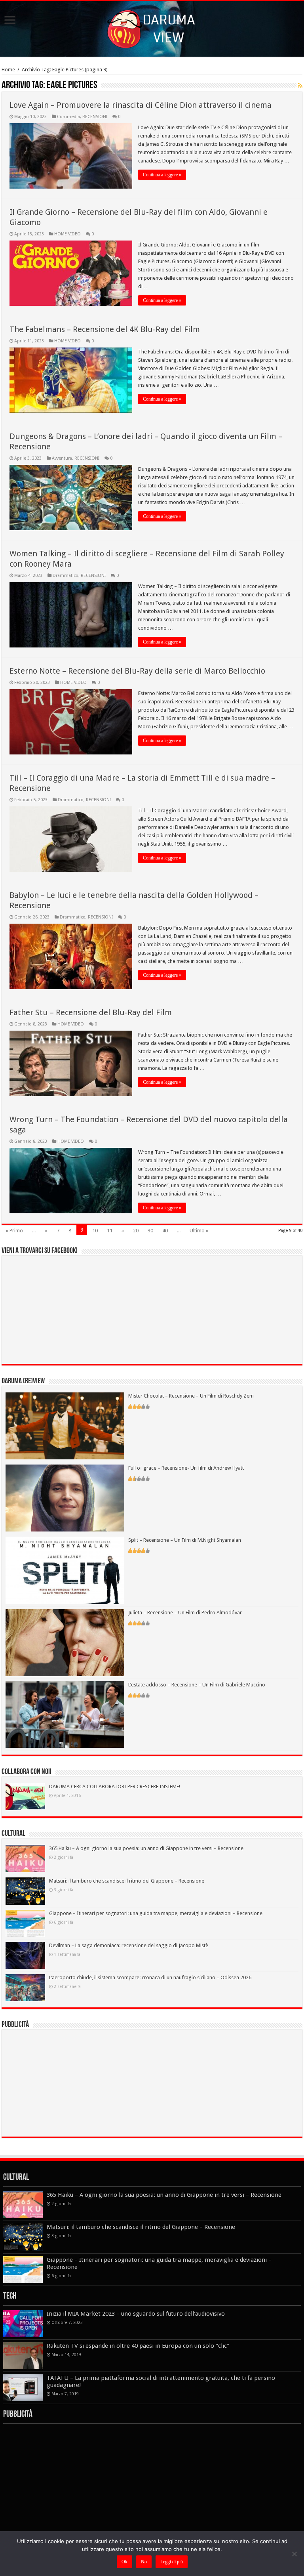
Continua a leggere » (162, 175)
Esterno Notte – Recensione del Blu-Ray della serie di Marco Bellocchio (137, 671)
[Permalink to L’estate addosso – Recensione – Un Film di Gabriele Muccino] (65, 1714)
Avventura (62, 458)
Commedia (68, 117)
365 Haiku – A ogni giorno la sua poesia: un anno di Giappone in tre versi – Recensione (146, 1848)
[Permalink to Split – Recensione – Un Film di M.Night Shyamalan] (65, 1570)
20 (136, 1231)
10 (95, 1231)
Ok (124, 2562)
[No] (294, 2554)
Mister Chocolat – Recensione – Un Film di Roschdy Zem (191, 1396)
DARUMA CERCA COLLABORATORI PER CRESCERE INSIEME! (115, 1786)
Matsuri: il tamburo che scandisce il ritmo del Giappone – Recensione (127, 1881)
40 (165, 1231)
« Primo (14, 1231)
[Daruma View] (152, 27)
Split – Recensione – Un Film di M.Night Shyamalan (185, 1540)
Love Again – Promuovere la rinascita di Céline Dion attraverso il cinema (141, 105)
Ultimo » (199, 1231)
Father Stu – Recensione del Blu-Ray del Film (91, 1012)
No (144, 2562)
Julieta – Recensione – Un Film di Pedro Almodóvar (185, 1613)
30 (150, 1231)
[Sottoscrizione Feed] (300, 86)
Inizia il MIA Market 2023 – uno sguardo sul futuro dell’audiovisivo (136, 2314)
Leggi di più (172, 2562)
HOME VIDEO (67, 234)
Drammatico (66, 576)
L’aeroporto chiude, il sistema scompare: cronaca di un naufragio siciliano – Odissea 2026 (150, 1977)
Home (8, 70)
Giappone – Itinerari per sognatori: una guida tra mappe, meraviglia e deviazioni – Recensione (156, 1913)
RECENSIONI (95, 117)
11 (110, 1231)
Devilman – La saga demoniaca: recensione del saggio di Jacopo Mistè (129, 1945)
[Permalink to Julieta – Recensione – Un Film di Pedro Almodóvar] (65, 1642)
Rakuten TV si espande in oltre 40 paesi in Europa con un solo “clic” (138, 2346)
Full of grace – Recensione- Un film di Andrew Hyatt (186, 1468)
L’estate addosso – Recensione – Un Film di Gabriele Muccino (197, 1685)
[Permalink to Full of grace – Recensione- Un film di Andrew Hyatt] (65, 1498)
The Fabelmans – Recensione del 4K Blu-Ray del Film (105, 329)
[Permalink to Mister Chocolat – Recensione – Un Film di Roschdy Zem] (65, 1425)
